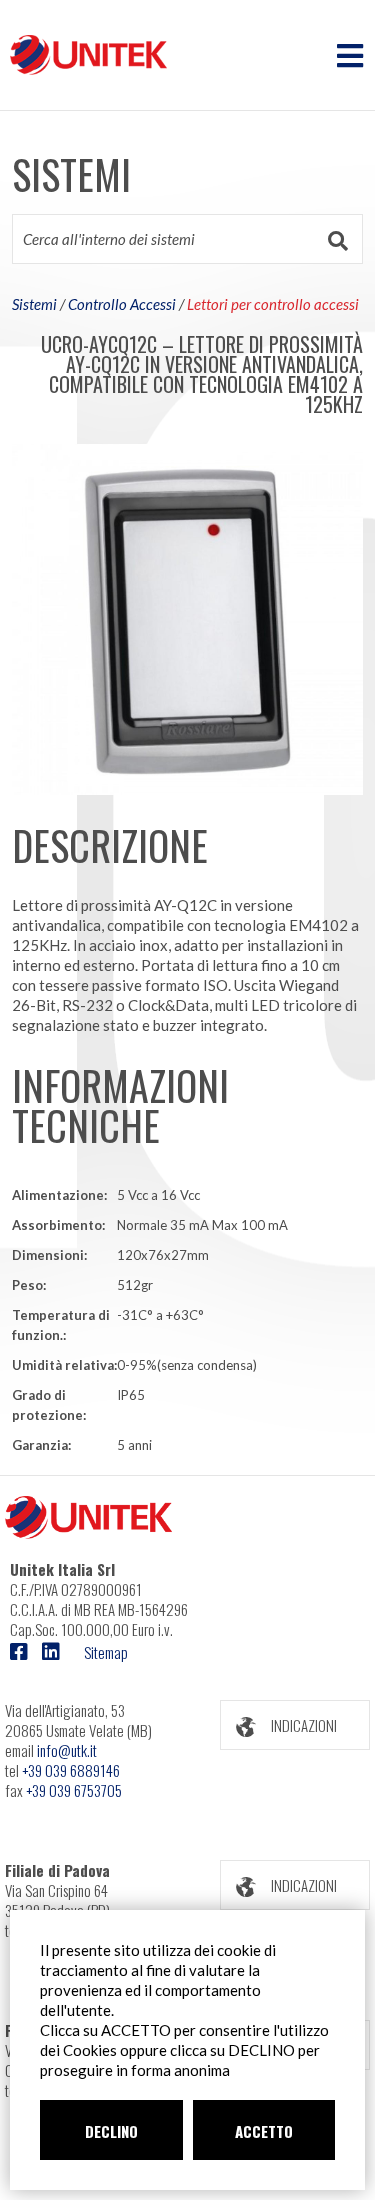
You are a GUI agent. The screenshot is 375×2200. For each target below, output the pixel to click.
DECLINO (111, 2131)
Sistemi (34, 304)
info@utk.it (67, 1750)
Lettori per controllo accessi (273, 304)
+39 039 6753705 (74, 1790)
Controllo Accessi (122, 304)
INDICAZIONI (304, 1725)
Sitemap (106, 1652)
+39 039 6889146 (71, 1770)
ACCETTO (264, 2131)
